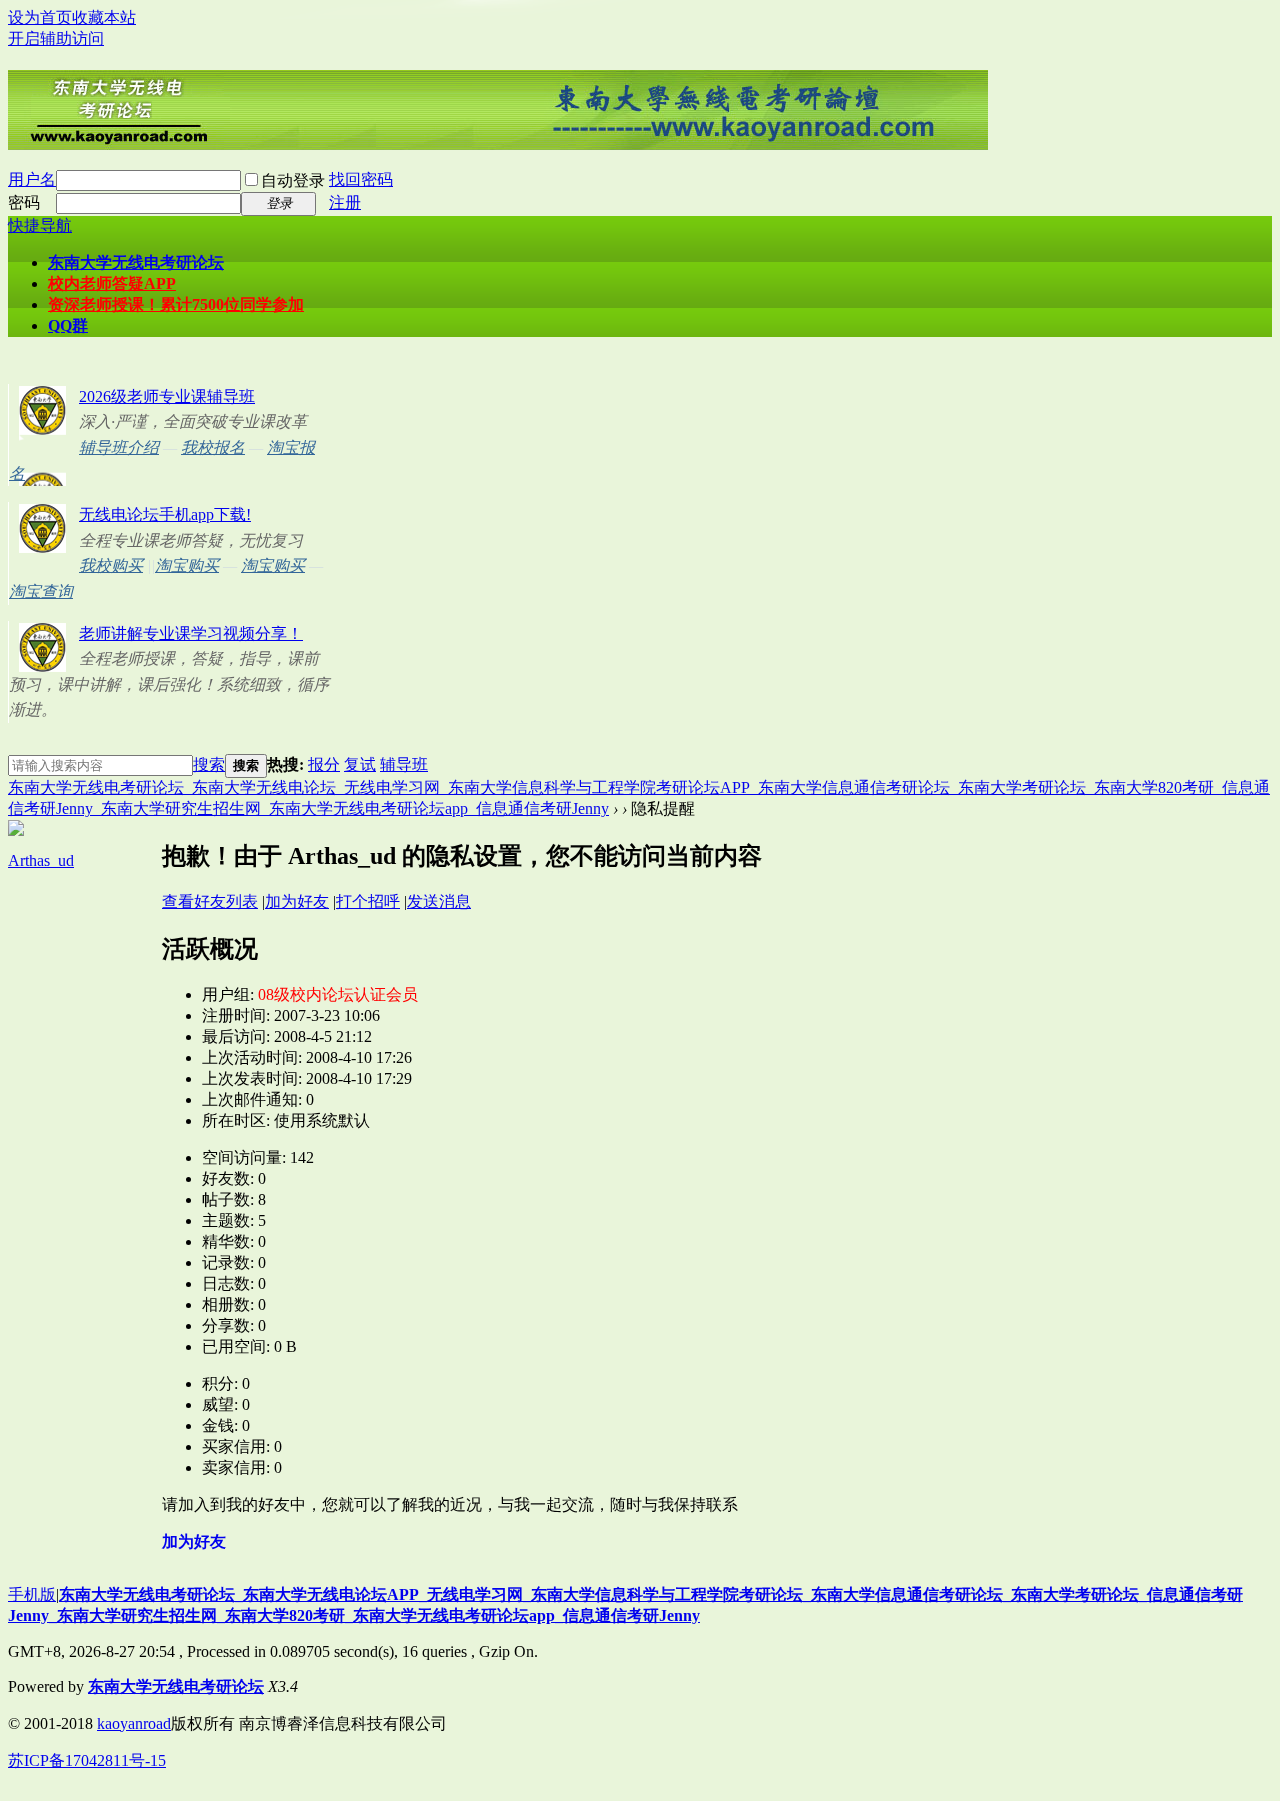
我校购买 (111, 565)
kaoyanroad (134, 1723)
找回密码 (361, 179)
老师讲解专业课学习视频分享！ (191, 633)
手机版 (32, 1594)
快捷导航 (40, 225)
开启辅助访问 (56, 38)
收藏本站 (104, 17)
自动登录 (293, 180)
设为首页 (40, 17)
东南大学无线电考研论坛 (136, 262)
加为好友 (297, 901)
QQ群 (68, 325)
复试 (360, 764)
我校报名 (213, 447)
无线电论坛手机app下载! (165, 514)
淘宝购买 (187, 565)
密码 (24, 202)
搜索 (209, 764)
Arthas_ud (41, 860)
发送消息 (439, 901)
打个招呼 (368, 901)
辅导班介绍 (119, 447)
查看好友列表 (210, 901)
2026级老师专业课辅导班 (167, 396)
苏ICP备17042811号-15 (87, 1760)
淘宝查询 (41, 591)
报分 (324, 764)
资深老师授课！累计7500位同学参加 (176, 304)
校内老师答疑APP (112, 283)
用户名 (32, 179)
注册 (345, 202)
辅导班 (404, 764)
